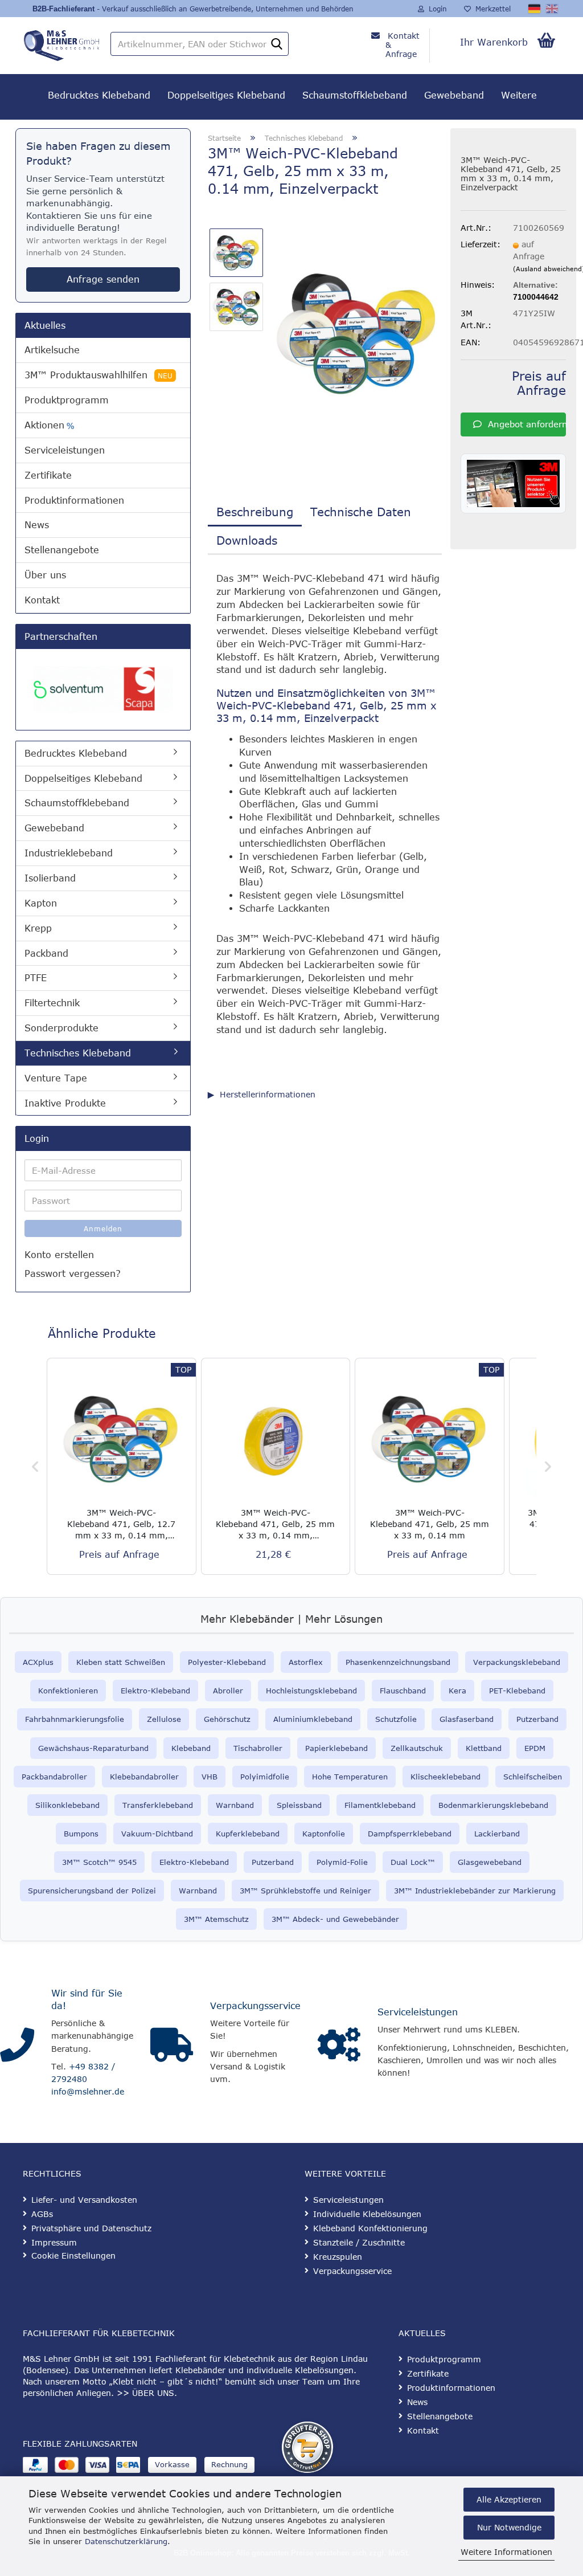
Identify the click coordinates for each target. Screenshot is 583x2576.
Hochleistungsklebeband (311, 1691)
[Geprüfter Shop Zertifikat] (307, 2447)
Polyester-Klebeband (227, 1662)
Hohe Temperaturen (350, 1777)
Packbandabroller (54, 1777)
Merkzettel (491, 9)
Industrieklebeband (69, 853)
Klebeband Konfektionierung (370, 2228)
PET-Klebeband (517, 1691)
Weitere (519, 95)
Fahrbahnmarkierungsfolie (75, 1719)
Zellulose (164, 1719)
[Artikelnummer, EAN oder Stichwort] (277, 44)
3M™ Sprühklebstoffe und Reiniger (305, 1891)
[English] (553, 9)
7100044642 (536, 297)
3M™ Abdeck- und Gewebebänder (335, 1919)
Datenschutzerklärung (126, 2541)
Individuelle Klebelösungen (367, 2214)
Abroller (228, 1691)
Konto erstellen (59, 1255)
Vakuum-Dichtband (157, 1834)
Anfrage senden (103, 279)
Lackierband (497, 1834)
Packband (46, 953)
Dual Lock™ (413, 1862)
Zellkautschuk (417, 1748)
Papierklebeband (336, 1748)
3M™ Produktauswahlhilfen (98, 375)
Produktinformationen (74, 500)
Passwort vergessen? (73, 1273)
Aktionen (49, 425)
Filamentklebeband (380, 1805)
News (37, 525)
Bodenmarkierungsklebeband (493, 1805)
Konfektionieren (68, 1691)
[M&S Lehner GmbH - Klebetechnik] (61, 43)
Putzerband (537, 1719)
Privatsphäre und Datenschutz (91, 2228)
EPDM (535, 1748)
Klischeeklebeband (446, 1777)
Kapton (41, 903)
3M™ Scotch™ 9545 (99, 1862)
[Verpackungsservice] (172, 2045)
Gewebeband (454, 95)
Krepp (38, 928)
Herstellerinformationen (268, 1094)
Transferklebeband (158, 1805)
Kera (457, 1691)
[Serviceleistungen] (339, 2045)
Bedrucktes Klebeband (99, 95)
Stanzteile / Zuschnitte (359, 2242)
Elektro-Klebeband (155, 1691)
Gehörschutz (227, 1719)
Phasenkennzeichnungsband (398, 1662)
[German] (535, 9)
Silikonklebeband (67, 1805)
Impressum (54, 2242)
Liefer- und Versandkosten (84, 2200)
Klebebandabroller (144, 1777)
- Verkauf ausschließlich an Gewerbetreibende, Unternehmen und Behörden (225, 9)
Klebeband (191, 1748)
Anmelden (103, 1228)
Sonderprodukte (61, 1028)
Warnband (235, 1805)
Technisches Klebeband (78, 1053)
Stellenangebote (62, 550)
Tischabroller (258, 1748)
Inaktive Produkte (65, 1103)
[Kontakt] (17, 2045)
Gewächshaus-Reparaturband (93, 1748)
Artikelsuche (52, 350)
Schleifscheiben (533, 1777)
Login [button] (436, 9)
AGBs (42, 2214)
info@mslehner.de (88, 2091)
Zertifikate (48, 475)
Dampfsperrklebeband (410, 1834)
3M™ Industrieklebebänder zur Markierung (475, 1891)
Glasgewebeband (490, 1862)
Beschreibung (255, 511)
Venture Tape (56, 1078)
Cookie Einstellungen (73, 2255)
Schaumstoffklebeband (355, 95)
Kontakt (42, 600)
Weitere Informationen (506, 2552)
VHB (210, 1777)
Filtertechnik (52, 1003)
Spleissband (299, 1805)
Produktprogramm (67, 400)
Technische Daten (361, 511)
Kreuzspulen (338, 2257)
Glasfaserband (467, 1719)
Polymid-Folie (342, 1862)
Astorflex (306, 1662)
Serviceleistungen (65, 450)
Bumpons (81, 1834)
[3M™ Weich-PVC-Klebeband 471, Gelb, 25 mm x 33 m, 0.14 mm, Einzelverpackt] (358, 333)
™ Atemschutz (222, 1919)
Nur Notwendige (509, 2527)
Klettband (484, 1748)
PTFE (36, 978)
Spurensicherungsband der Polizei (92, 1891)
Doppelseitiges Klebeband (226, 95)
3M (189, 1919)
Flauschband (403, 1691)
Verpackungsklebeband (517, 1662)
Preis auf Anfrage (539, 383)
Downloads (247, 540)
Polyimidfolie (265, 1777)
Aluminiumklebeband (313, 1719)
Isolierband (50, 878)
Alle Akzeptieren (509, 2499)
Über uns (45, 575)
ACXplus (38, 1662)
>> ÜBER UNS (145, 2393)
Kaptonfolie (324, 1834)
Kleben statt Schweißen (121, 1662)
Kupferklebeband (248, 1834)
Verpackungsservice (255, 2006)
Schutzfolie (396, 1719)
